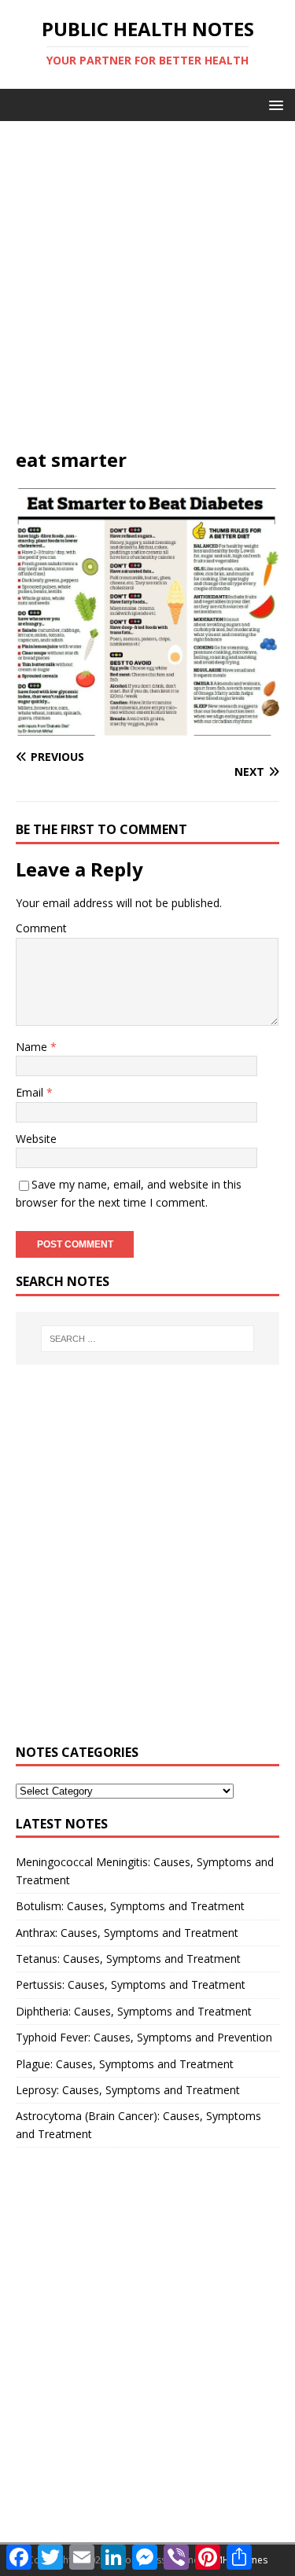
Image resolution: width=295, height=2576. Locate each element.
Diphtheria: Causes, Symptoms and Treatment (134, 2011)
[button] (273, 104)
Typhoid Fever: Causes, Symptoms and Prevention (144, 2037)
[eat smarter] (147, 727)
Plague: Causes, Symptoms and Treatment (125, 2064)
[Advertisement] (147, 292)
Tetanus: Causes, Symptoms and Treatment (128, 1959)
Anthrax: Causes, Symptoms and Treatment (127, 1933)
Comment (41, 928)
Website (36, 1139)
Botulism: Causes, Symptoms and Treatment (130, 1906)
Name (33, 1047)
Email (31, 1092)
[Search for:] (148, 1339)
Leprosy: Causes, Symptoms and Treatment (128, 2090)
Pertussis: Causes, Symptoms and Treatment (131, 1984)
